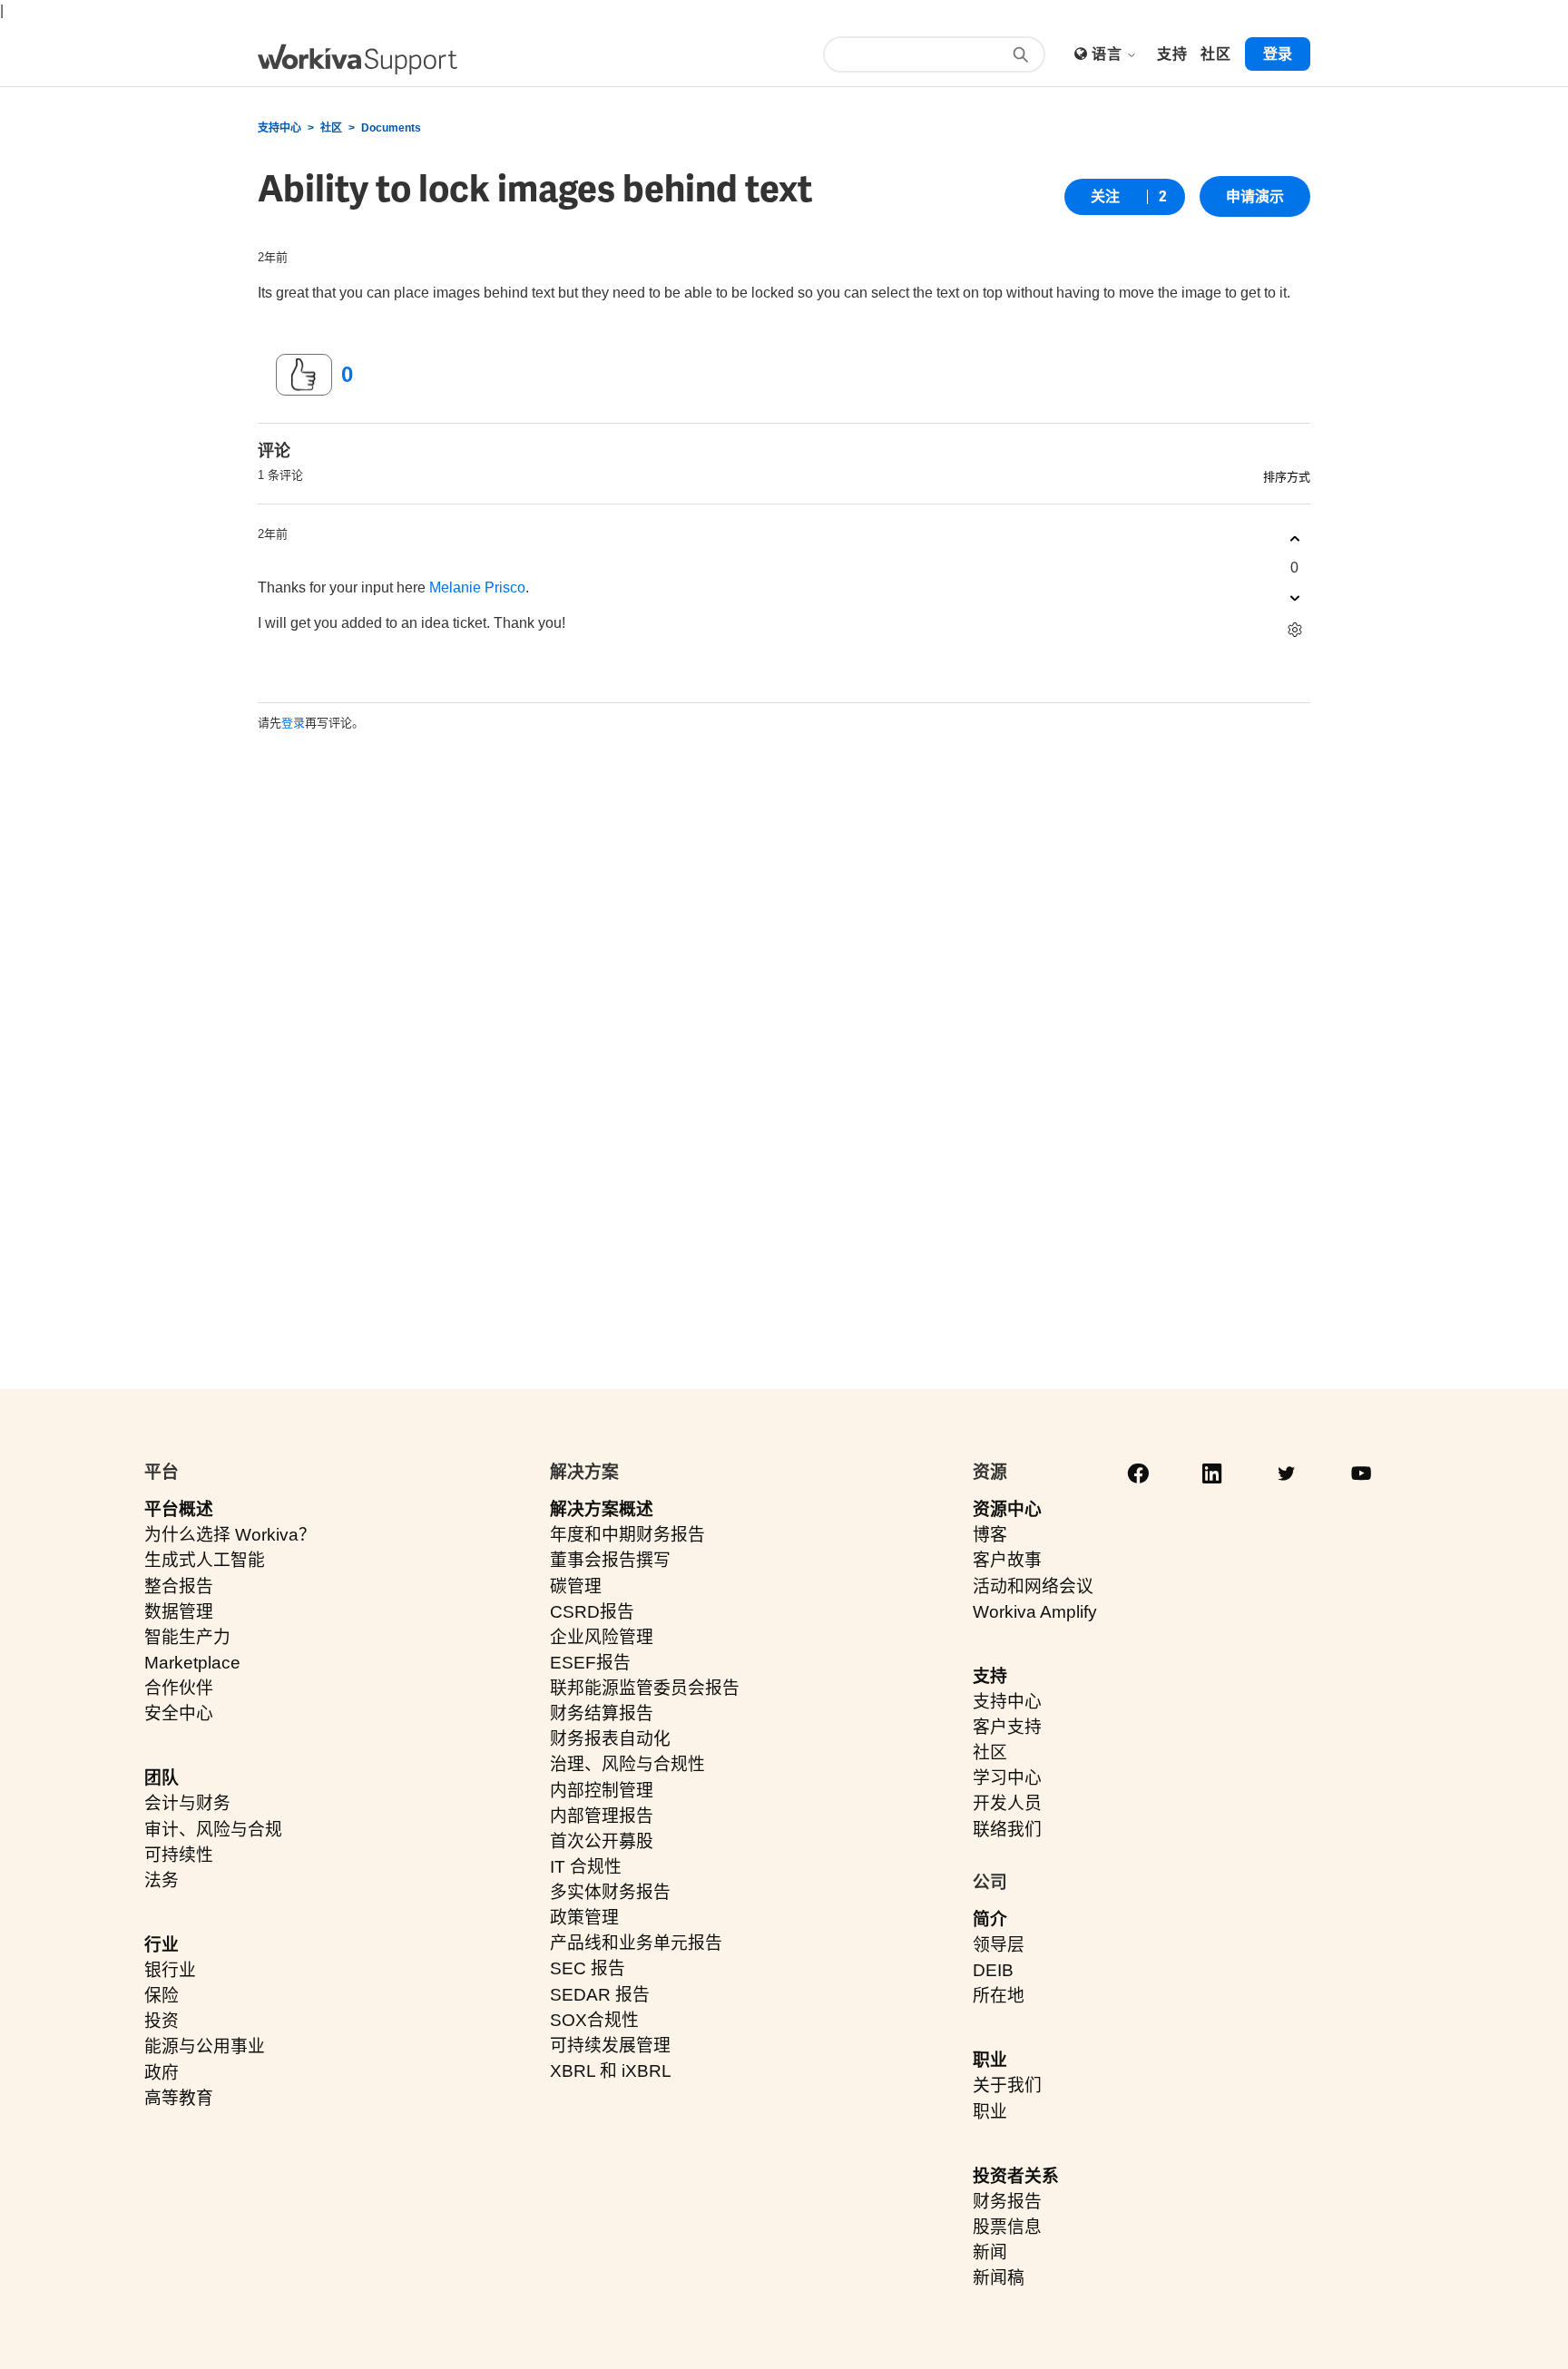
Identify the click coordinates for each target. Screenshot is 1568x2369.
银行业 (170, 1970)
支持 (990, 1676)
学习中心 (1007, 1778)
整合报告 (179, 1586)
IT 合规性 (586, 1867)
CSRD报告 (592, 1612)
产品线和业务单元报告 (636, 1943)
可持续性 (179, 1855)
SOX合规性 (594, 2020)
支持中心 (279, 128)
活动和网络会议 (1033, 1586)
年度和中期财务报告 (627, 1535)
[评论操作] (1294, 629)
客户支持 (1007, 1727)
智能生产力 (187, 1637)
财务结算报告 (602, 1713)
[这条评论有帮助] (1294, 538)
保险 (162, 1996)
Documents (391, 128)
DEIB (993, 1970)
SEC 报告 (588, 1968)
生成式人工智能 (205, 1560)
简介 (990, 1919)
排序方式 (1287, 477)
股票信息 (1007, 2227)
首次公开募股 (602, 1841)
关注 (1105, 196)
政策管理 (584, 1918)
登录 (293, 723)
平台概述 (179, 1509)
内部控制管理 (602, 1791)
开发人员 (1007, 1803)
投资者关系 (1016, 2176)
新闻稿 (999, 2278)
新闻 (990, 2252)
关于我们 (1007, 2085)
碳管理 (576, 1586)
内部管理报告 (602, 1816)
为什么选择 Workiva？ (230, 1535)
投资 (162, 2021)
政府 (162, 2073)
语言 (1108, 54)
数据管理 (179, 1612)
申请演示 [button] (1255, 196)
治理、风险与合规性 (627, 1764)
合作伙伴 (179, 1688)
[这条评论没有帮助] (1294, 597)
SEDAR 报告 (600, 1995)
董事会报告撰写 (610, 1560)
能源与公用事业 (205, 2046)
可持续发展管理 (610, 2046)
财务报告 (1007, 2202)
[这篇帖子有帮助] (304, 375)
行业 (162, 1945)
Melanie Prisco (477, 587)
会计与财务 (187, 1803)
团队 (162, 1778)
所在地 (999, 1996)
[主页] (358, 59)
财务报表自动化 (610, 1739)
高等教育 (179, 2098)
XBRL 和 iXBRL (611, 2071)
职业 (990, 2060)
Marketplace (192, 1663)
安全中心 (179, 1713)
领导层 (999, 1945)
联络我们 (1007, 1830)
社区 (331, 128)
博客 (990, 1535)
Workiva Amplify (1035, 1612)
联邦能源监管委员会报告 (645, 1688)
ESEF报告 (590, 1663)
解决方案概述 (602, 1509)
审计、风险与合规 (213, 1830)
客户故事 (1007, 1560)
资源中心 (1007, 1509)
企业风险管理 (602, 1637)
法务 (162, 1880)
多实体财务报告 (610, 1892)
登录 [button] (1278, 54)
